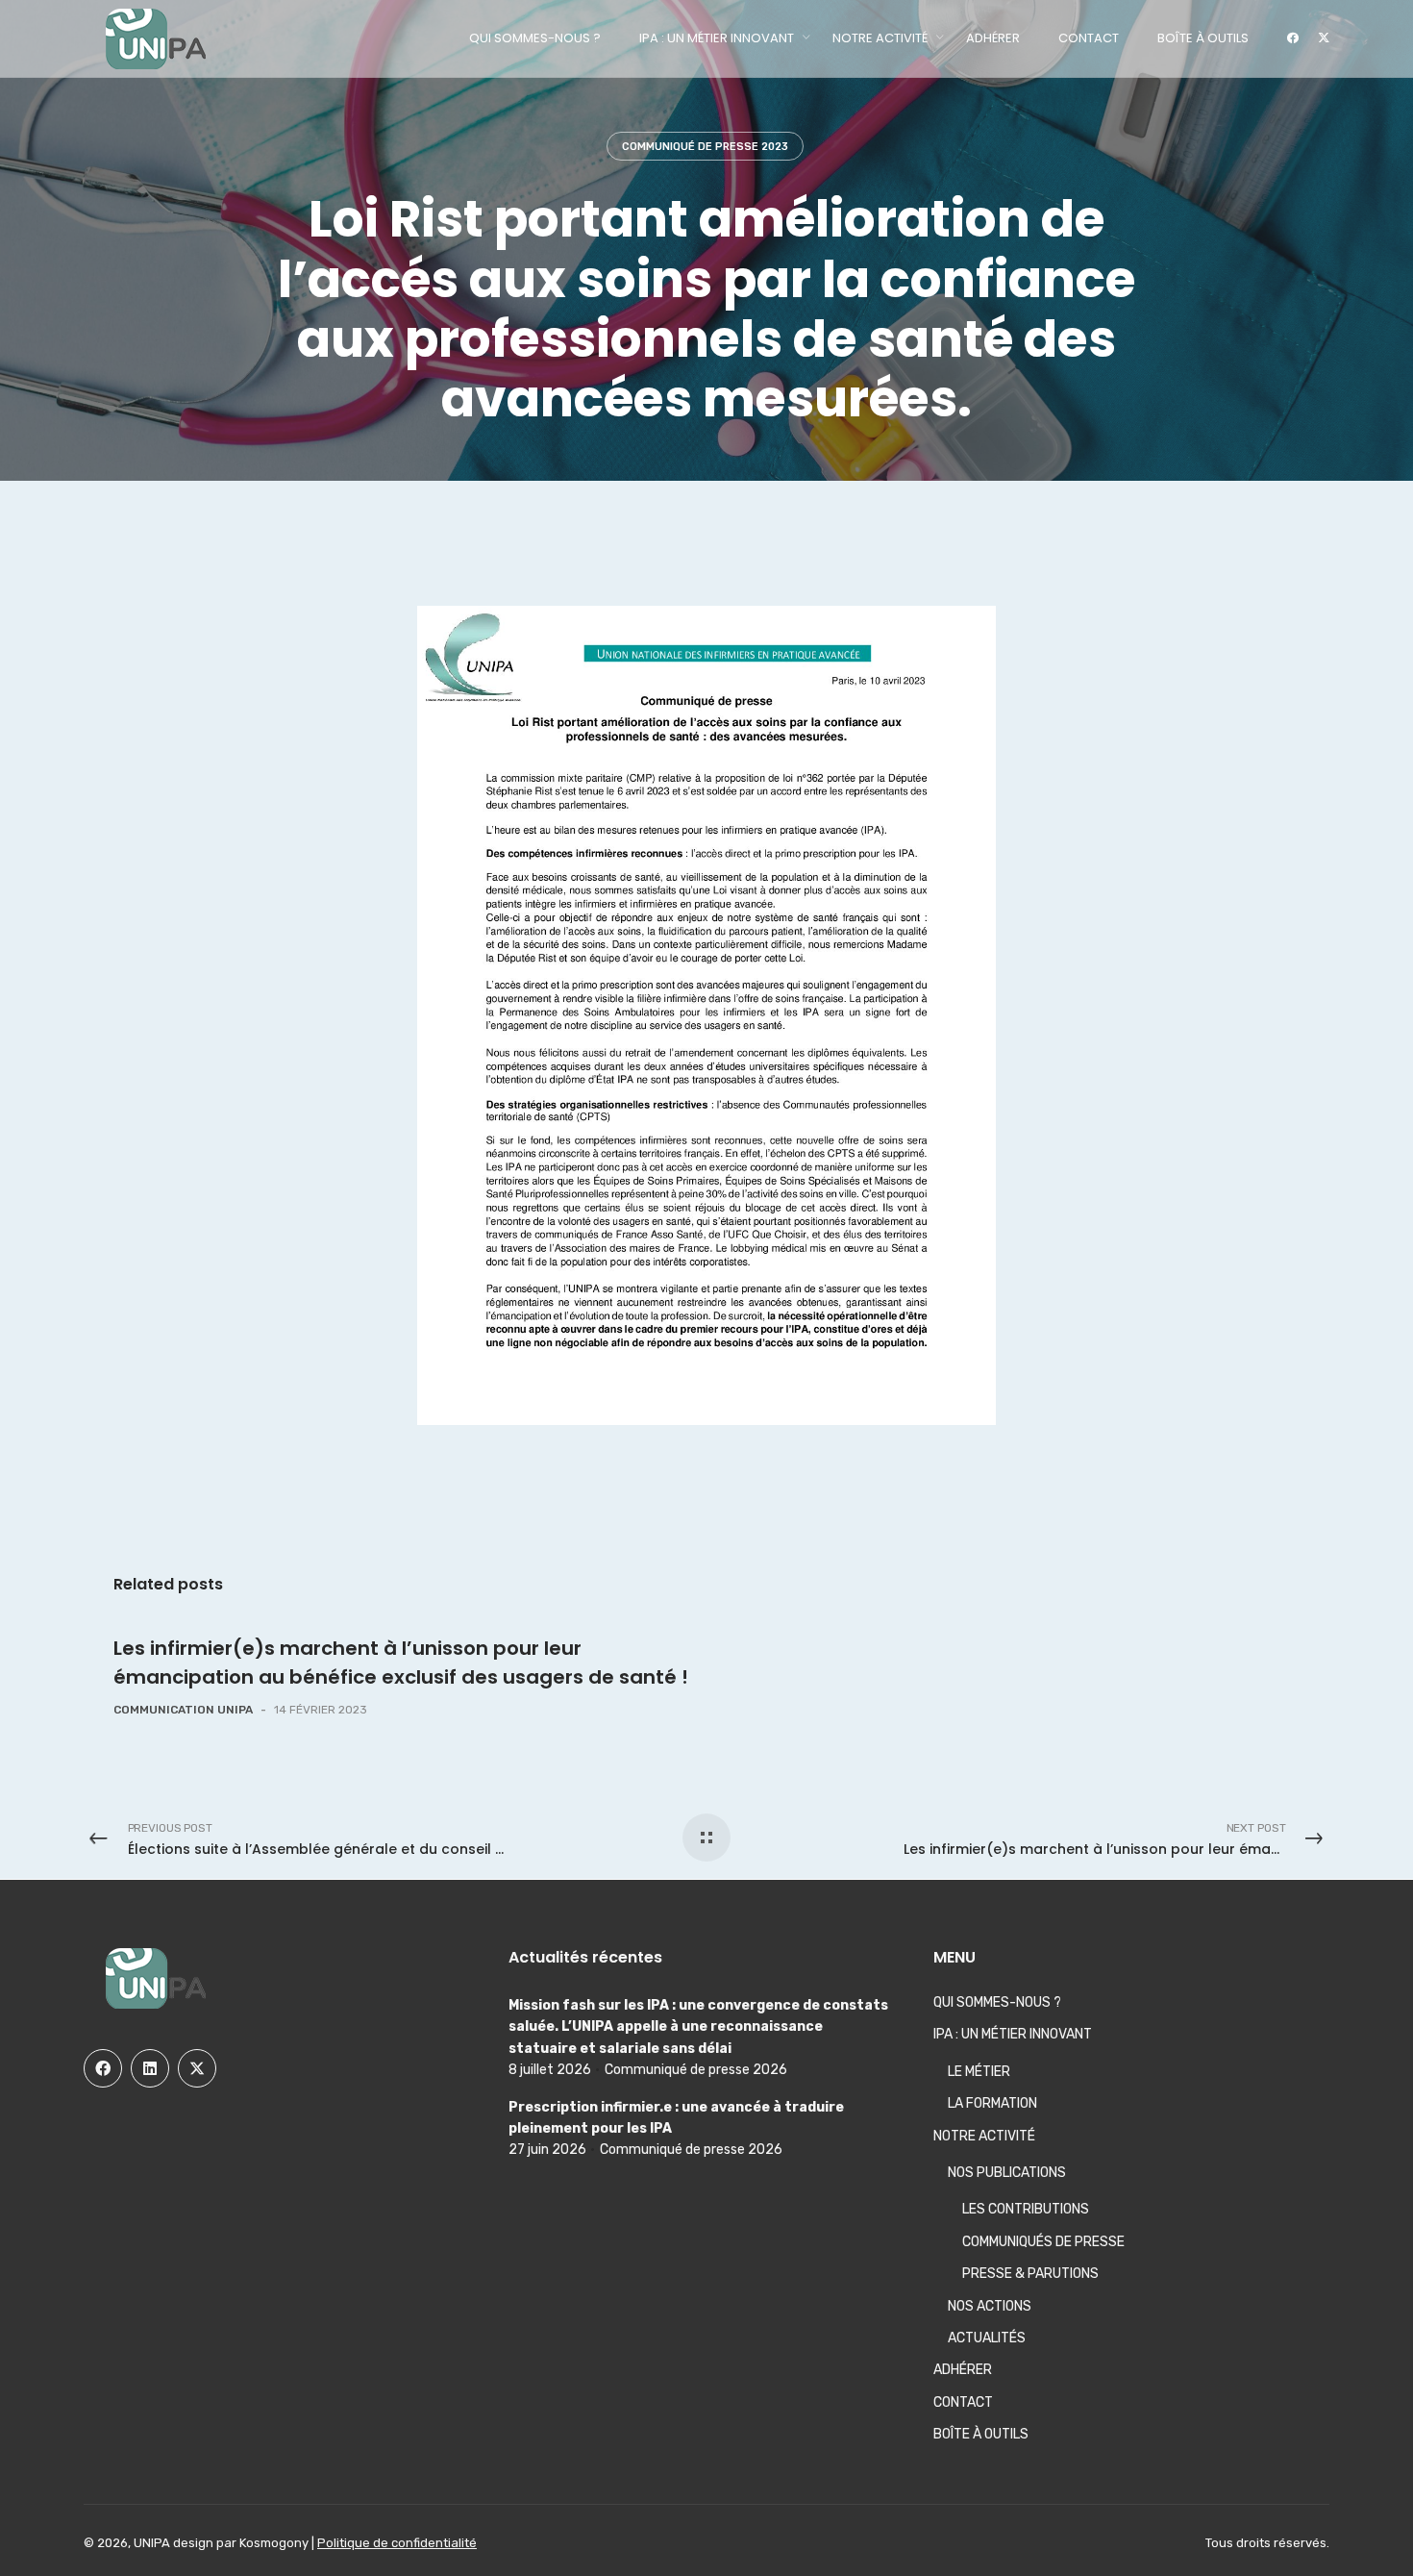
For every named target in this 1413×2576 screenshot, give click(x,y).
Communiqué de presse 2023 (705, 147)
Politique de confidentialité (397, 2543)
